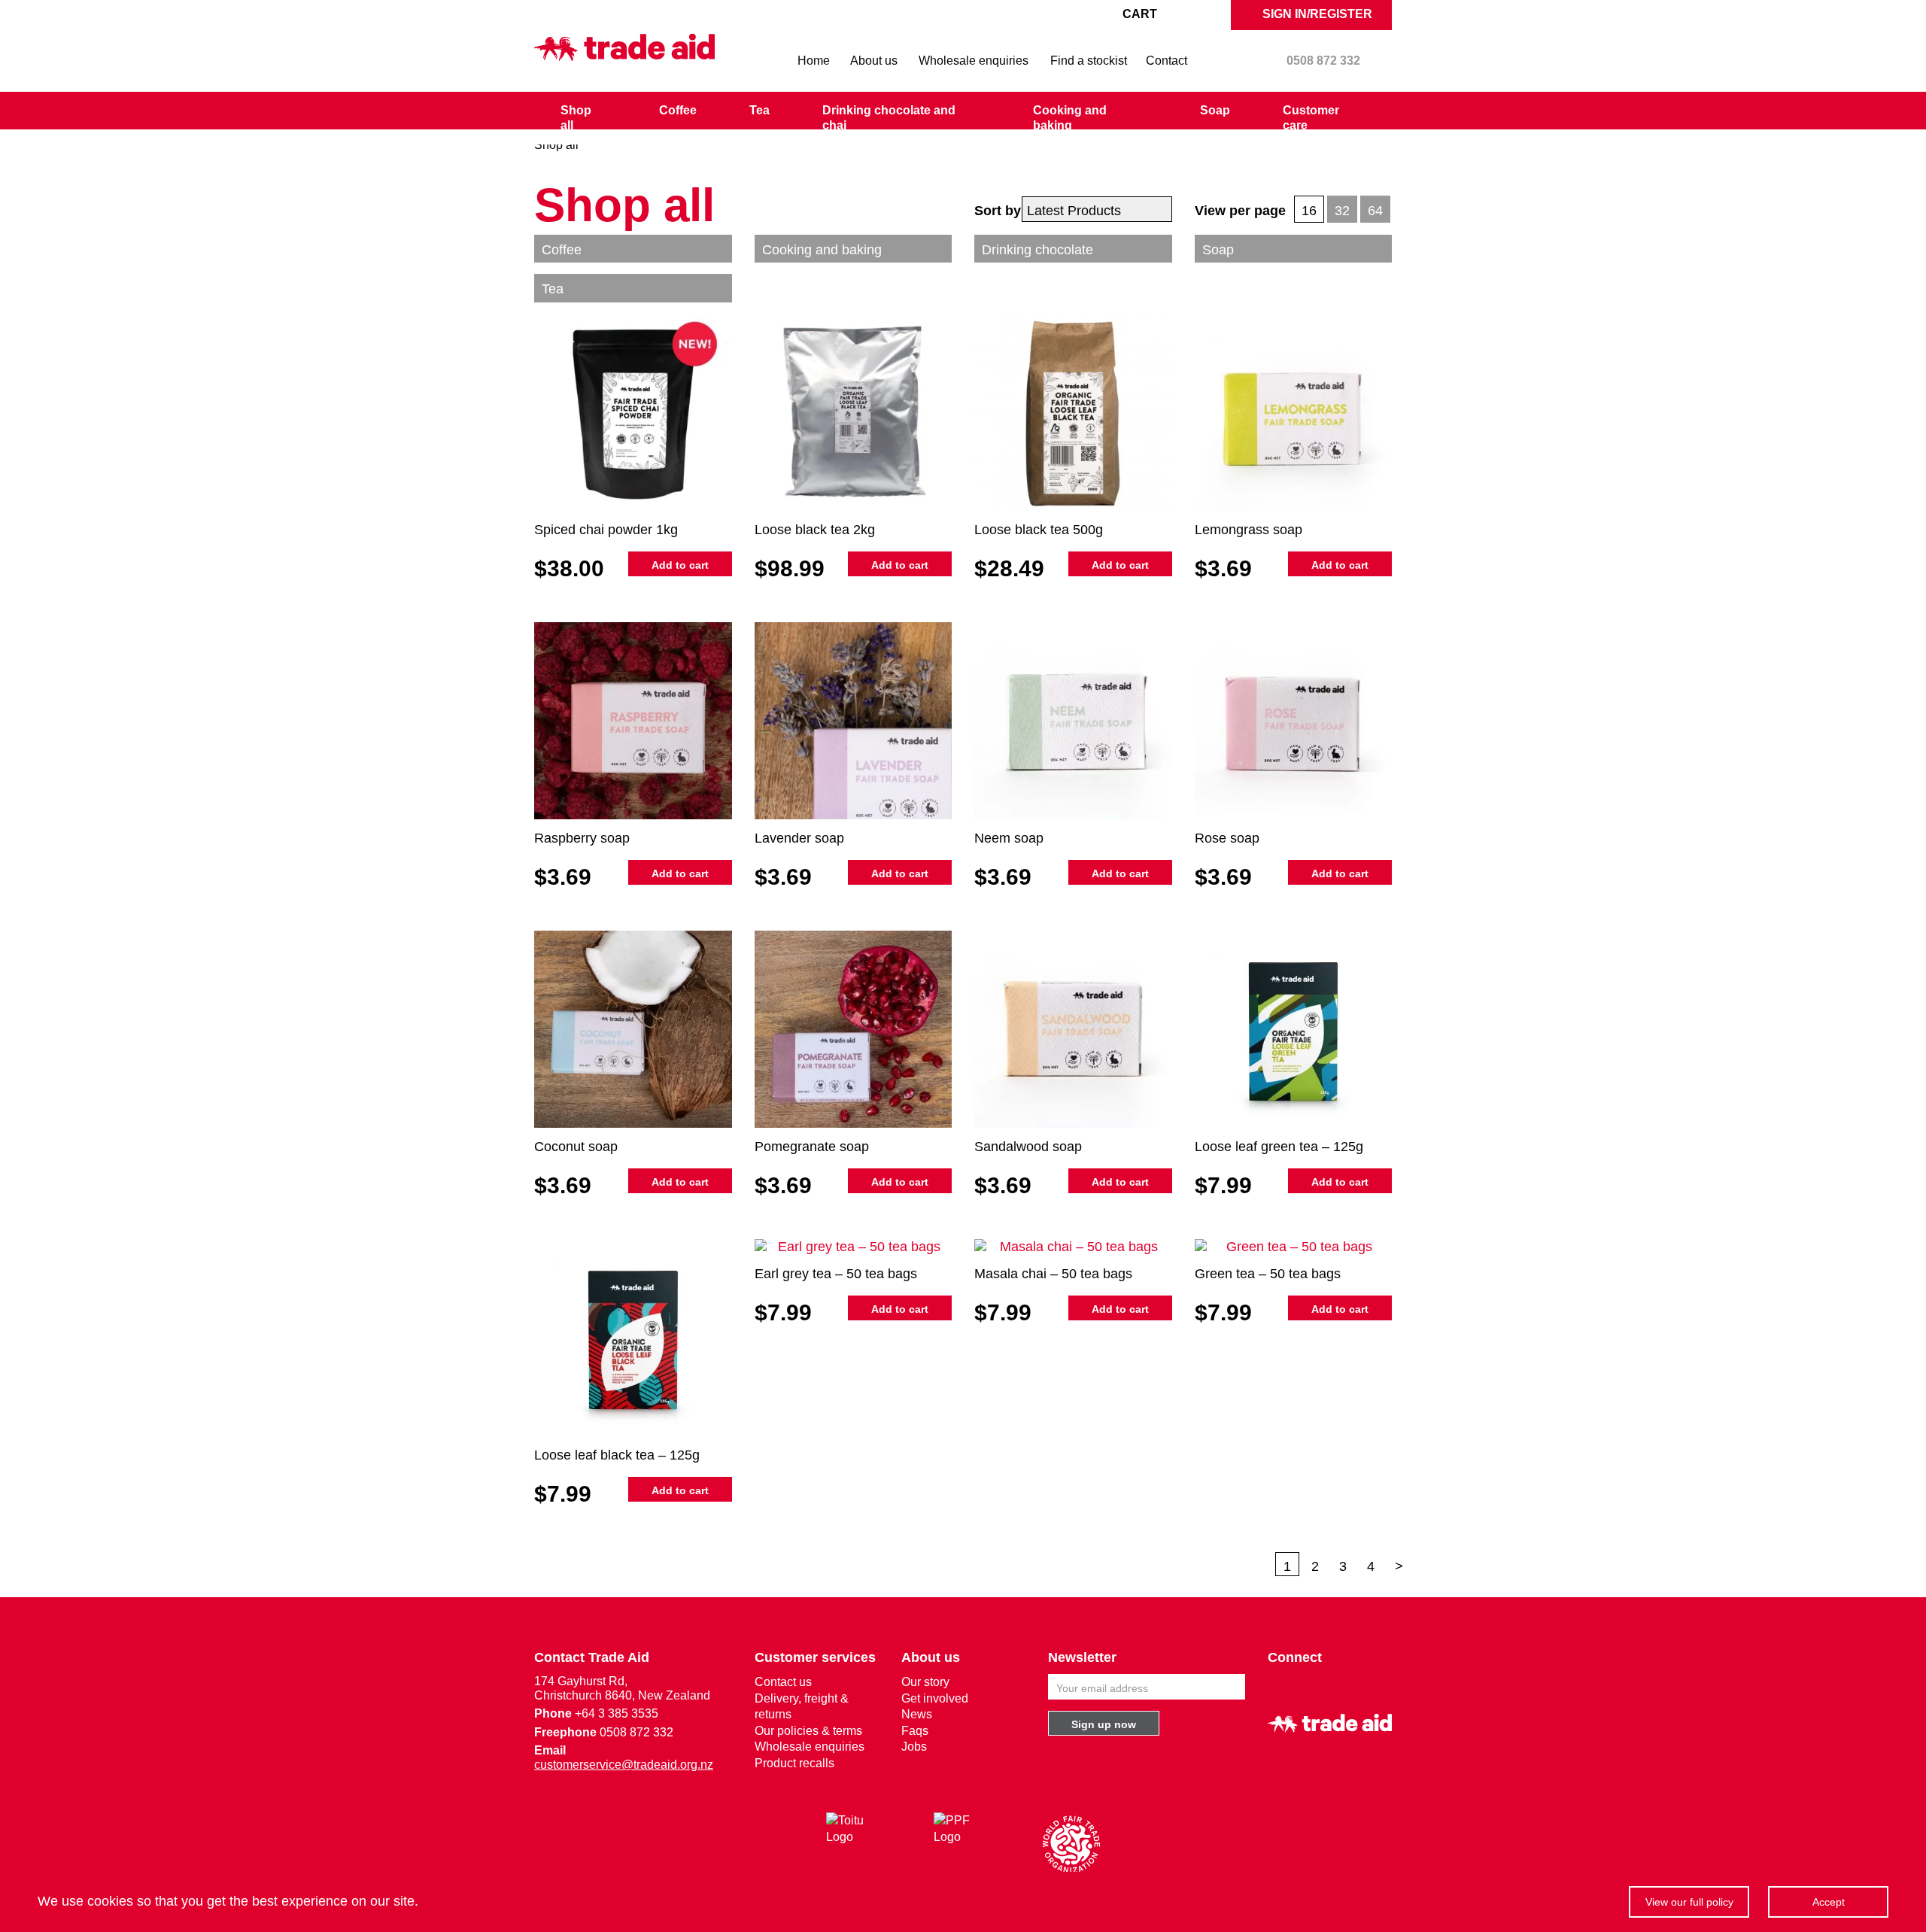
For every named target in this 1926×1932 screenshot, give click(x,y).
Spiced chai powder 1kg (606, 530)
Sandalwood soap (1028, 1147)
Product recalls (794, 1763)
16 (1309, 211)
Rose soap (1227, 838)
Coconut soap (576, 1147)
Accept (1829, 1902)
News (917, 1714)
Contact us (783, 1682)
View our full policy (1689, 1902)
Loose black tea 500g (1039, 530)
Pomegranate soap (812, 1147)
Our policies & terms (808, 1731)
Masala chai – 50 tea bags (1053, 1274)
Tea (759, 110)
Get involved (935, 1698)
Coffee (678, 110)
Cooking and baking (1070, 118)
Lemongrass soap (1249, 530)
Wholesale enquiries (974, 61)
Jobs (914, 1747)
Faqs (915, 1731)
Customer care (1311, 118)
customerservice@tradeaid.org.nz (624, 1765)
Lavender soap (799, 838)
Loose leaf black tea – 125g (617, 1455)
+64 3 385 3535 (617, 1713)
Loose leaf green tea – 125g (1279, 1147)
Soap (1215, 110)
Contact (1167, 61)
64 (1375, 211)
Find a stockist (1089, 61)
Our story (925, 1682)
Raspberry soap (582, 838)
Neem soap (1009, 838)
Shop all (576, 118)
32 (1342, 211)
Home (814, 61)
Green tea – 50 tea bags (1268, 1274)
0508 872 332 (1323, 61)
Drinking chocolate (1037, 250)
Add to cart (680, 565)
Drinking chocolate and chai (889, 118)
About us (874, 61)
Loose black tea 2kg (815, 530)
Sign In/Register (1316, 14)
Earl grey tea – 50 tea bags (836, 1274)
